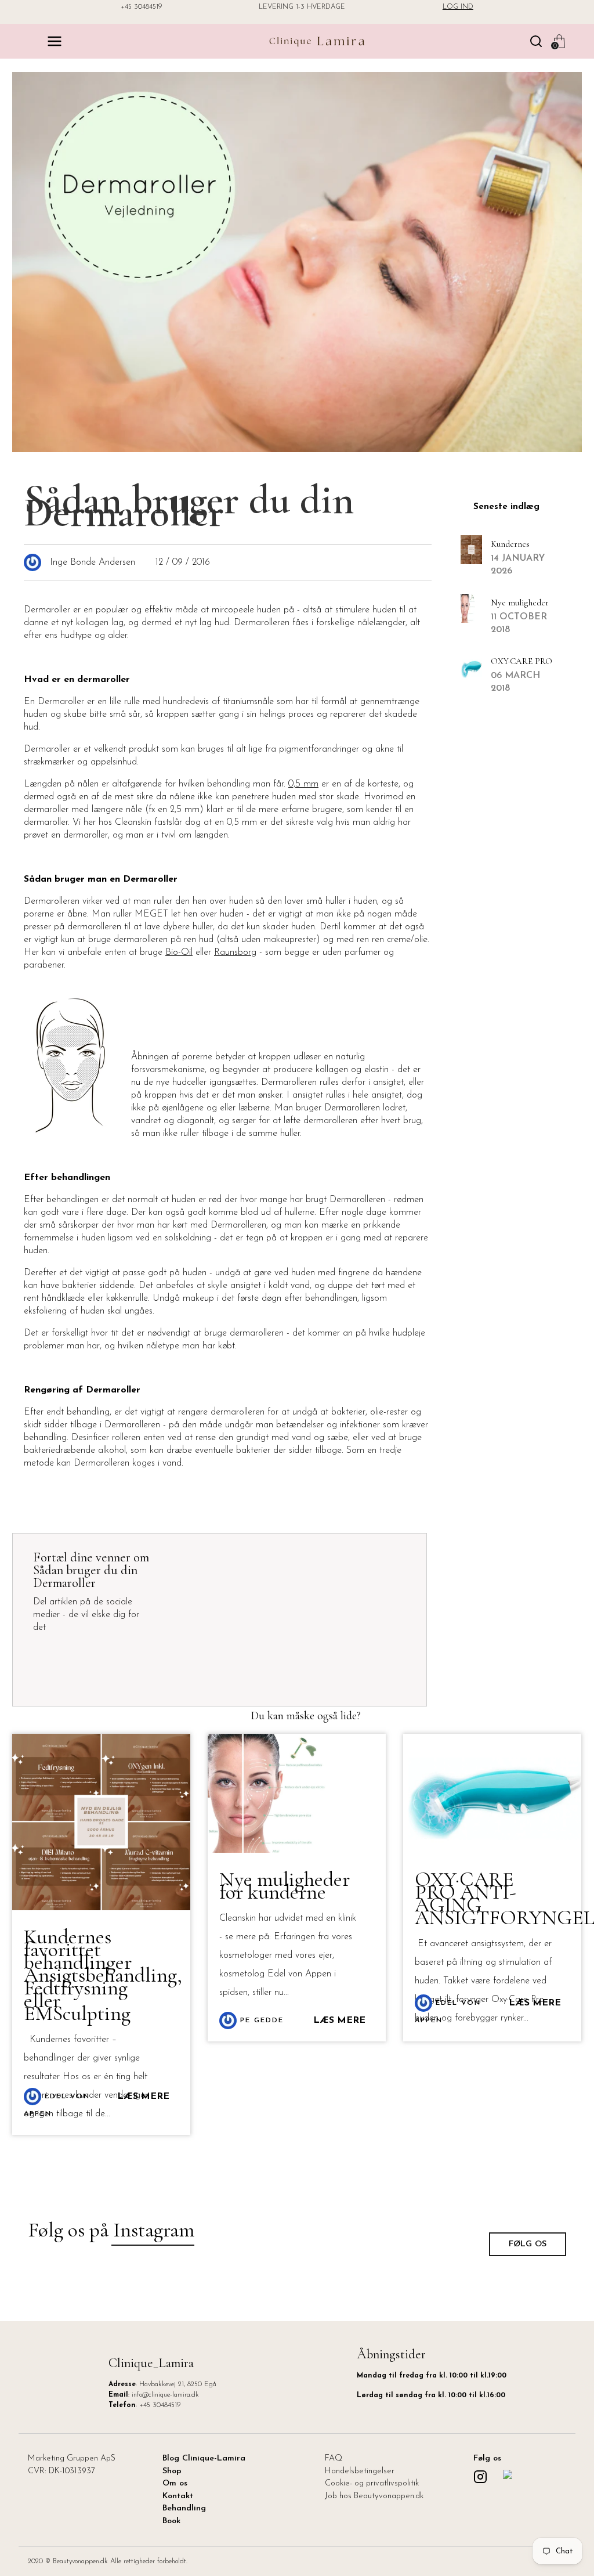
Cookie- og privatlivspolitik (372, 2483)
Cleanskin (133, 822)
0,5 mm (303, 784)
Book (171, 2521)
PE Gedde (260, 2021)
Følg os (528, 2244)
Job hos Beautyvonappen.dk (374, 2496)
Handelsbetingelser (360, 2471)
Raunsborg (235, 953)
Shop (172, 2471)
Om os (175, 2483)
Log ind (458, 7)
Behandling (184, 2508)
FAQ (334, 2458)
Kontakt (178, 2496)
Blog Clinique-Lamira (204, 2458)
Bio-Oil (179, 953)
